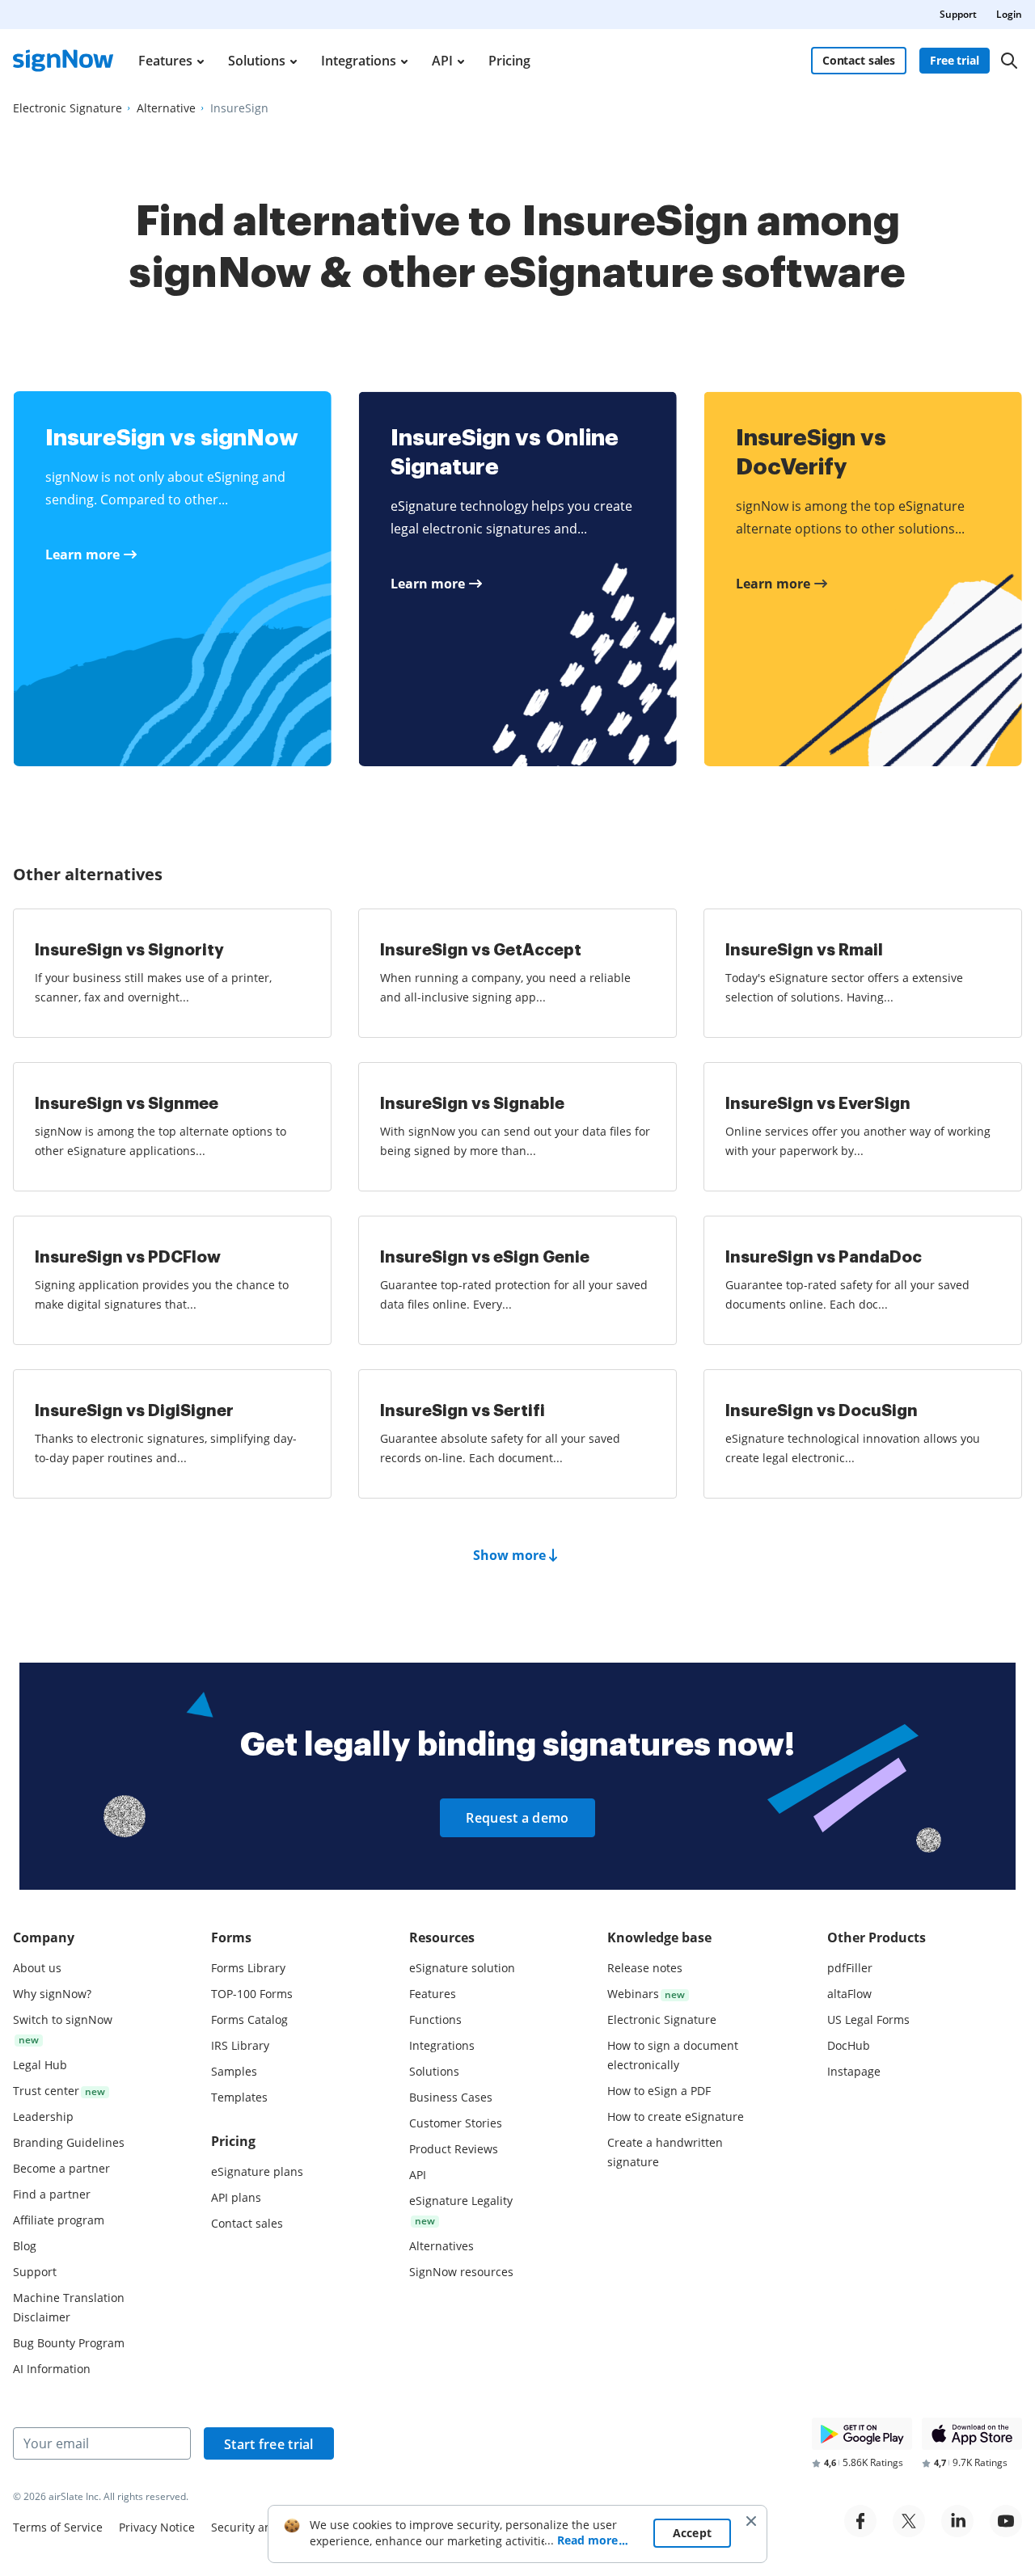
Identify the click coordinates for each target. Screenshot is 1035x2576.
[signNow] (63, 61)
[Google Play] (862, 2434)
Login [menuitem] (1009, 14)
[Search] (1009, 61)
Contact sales (859, 60)
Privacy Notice (157, 2527)
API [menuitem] (442, 61)
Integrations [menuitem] (359, 61)
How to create (676, 2116)
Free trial (955, 60)
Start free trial (269, 2444)
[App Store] (972, 2434)
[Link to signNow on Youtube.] (1006, 2521)
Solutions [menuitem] (257, 61)
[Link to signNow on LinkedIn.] (957, 2521)
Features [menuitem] (165, 61)
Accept (693, 2533)
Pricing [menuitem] (509, 61)
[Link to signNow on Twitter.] (909, 2521)
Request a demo (517, 1818)
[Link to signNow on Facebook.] (860, 2521)
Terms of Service (58, 2527)
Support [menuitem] (958, 14)
